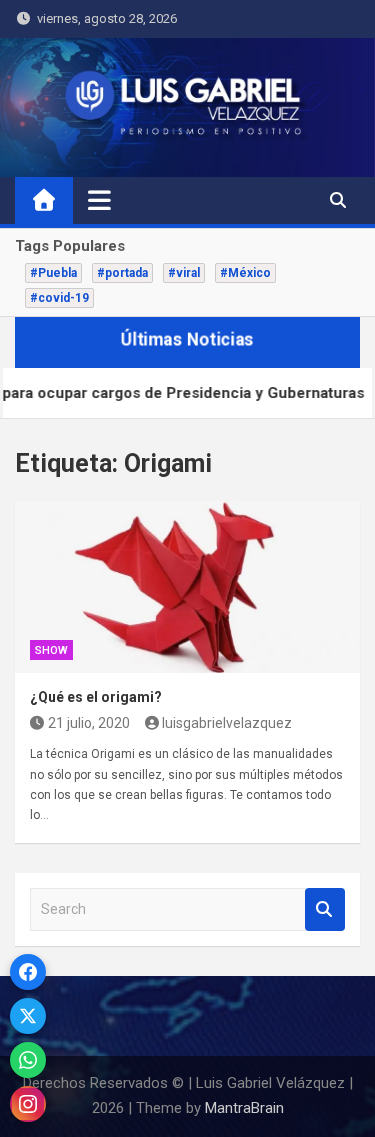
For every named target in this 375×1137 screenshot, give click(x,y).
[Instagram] (28, 1104)
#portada (122, 273)
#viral (184, 273)
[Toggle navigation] (99, 200)
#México (245, 273)
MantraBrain (244, 1108)
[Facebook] (28, 972)
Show (51, 650)
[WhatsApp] (28, 1060)
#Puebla (53, 273)
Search (325, 909)
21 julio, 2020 (89, 723)
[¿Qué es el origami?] (187, 587)
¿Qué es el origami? (96, 697)
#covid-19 (59, 298)
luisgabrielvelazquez (227, 723)
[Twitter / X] (28, 1016)
